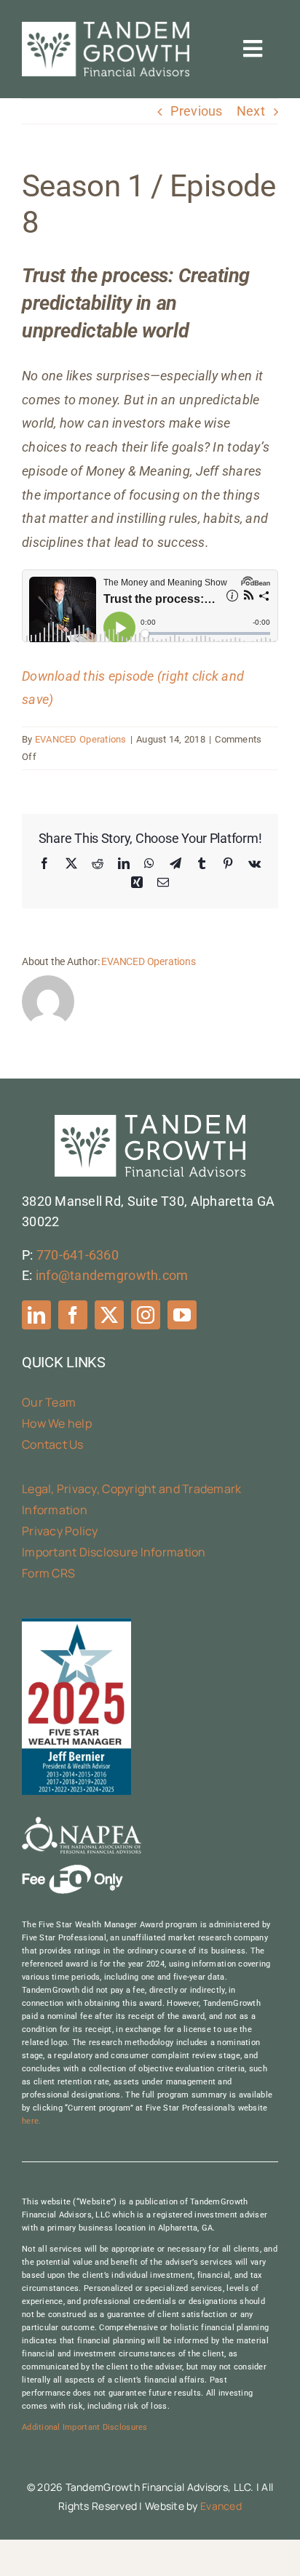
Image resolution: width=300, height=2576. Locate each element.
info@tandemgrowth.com (112, 1275)
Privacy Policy (60, 1531)
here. (31, 2121)
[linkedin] (36, 1315)
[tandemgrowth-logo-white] (106, 28)
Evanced (221, 2506)
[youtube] (182, 1315)
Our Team (49, 1402)
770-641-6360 (78, 1255)
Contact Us (53, 1444)
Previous (196, 111)
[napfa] (82, 1823)
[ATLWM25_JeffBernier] (76, 1624)
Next (251, 111)
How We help (57, 1423)
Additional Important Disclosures (85, 2427)
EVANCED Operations (81, 739)
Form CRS (48, 1573)
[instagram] (146, 1315)
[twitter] (109, 1315)
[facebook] (73, 1315)
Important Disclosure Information (114, 1552)
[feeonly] (72, 1871)
